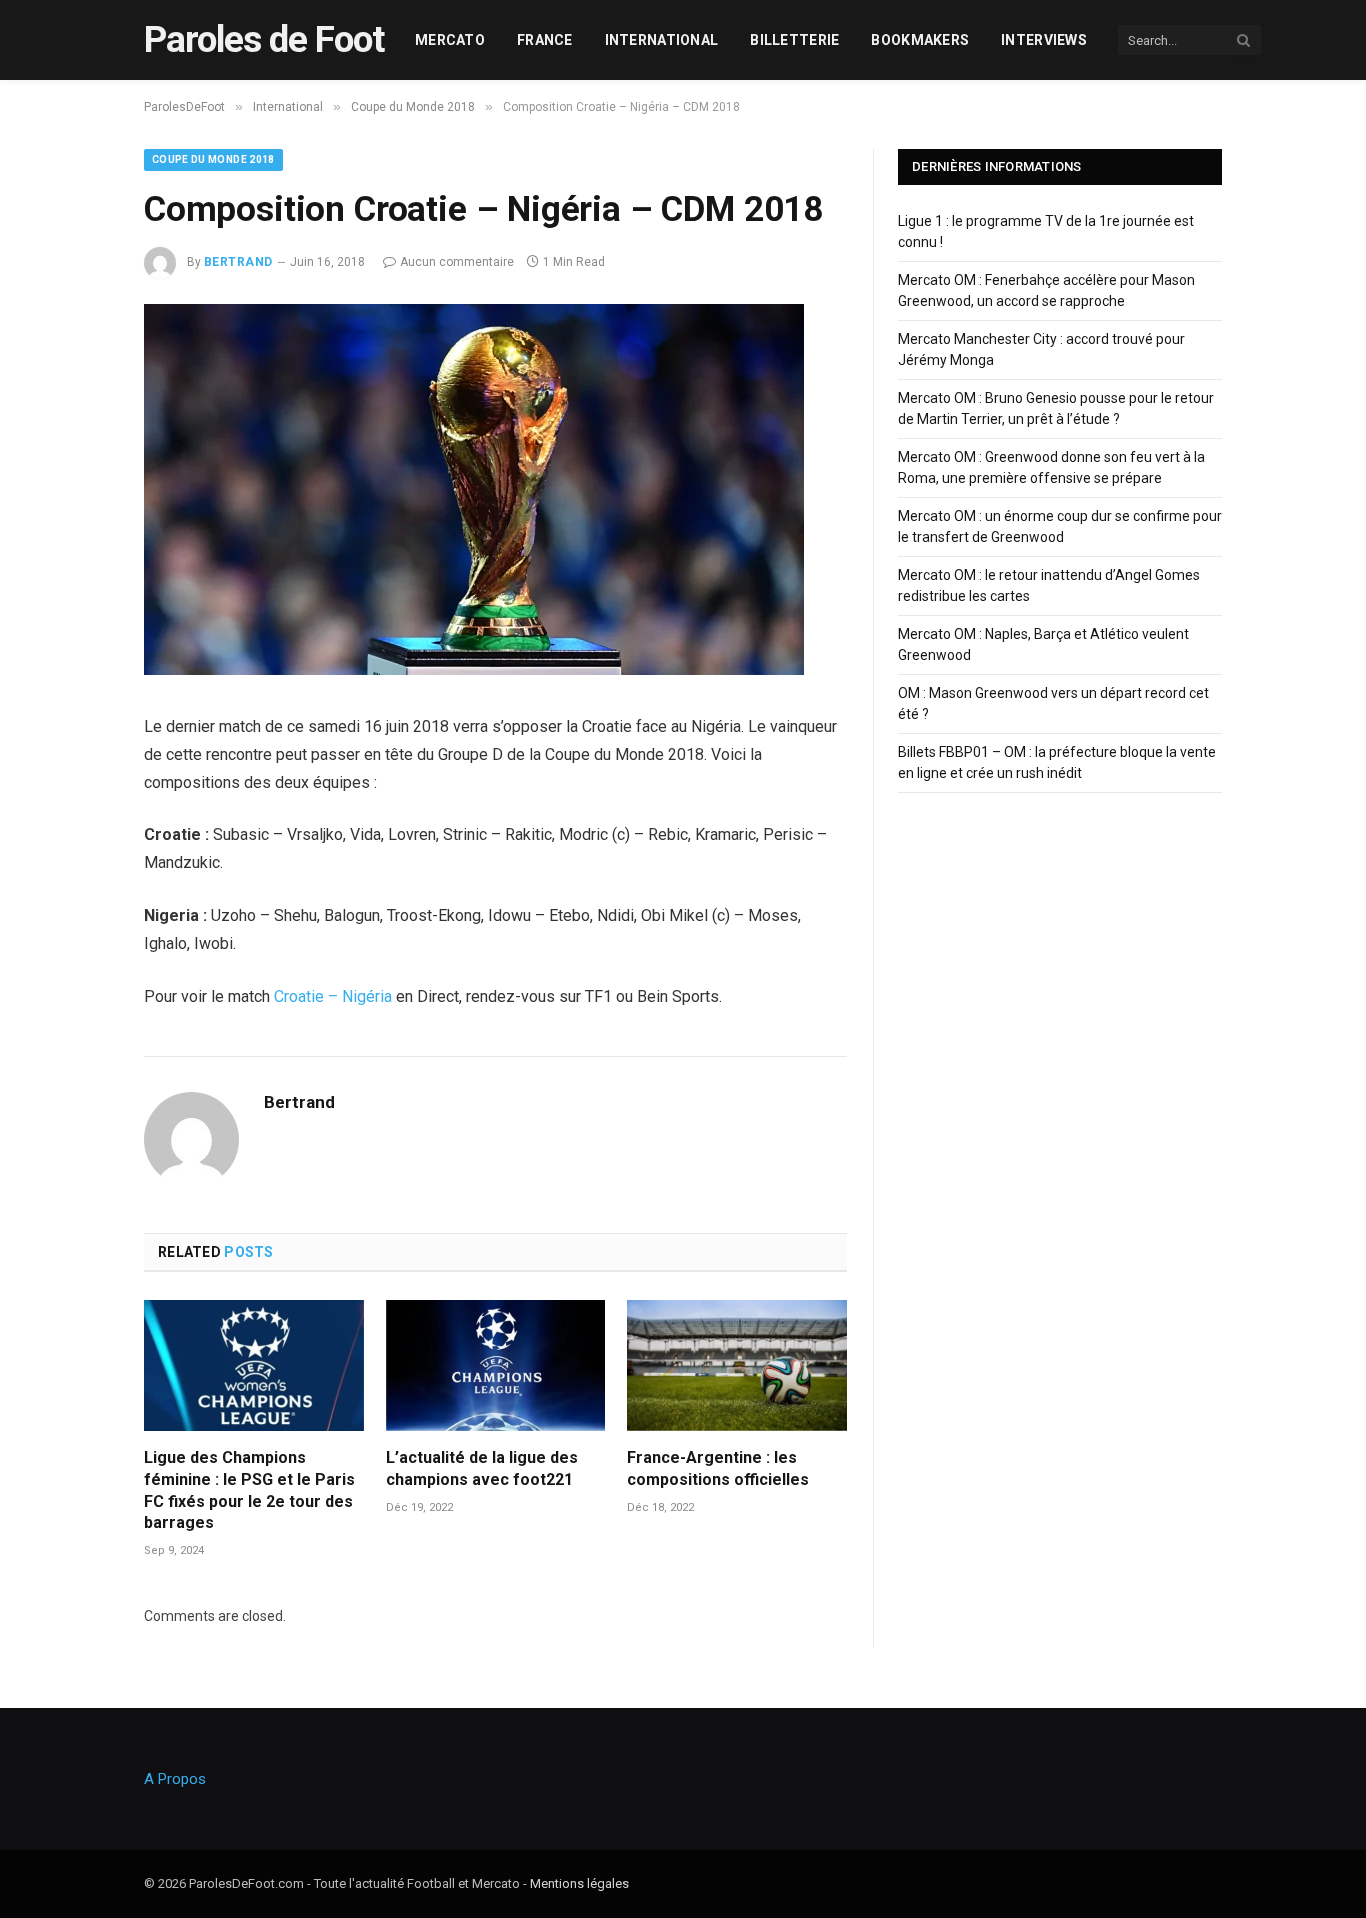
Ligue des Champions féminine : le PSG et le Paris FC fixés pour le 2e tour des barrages (249, 1490)
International (662, 40)
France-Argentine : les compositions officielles (718, 1468)
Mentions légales (579, 1883)
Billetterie (794, 40)
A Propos (175, 1779)
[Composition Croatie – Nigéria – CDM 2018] (474, 670)
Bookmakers (920, 40)
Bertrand (238, 262)
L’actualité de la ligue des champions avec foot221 (482, 1468)
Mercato (450, 40)
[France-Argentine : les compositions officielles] (737, 1365)
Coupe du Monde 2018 (213, 159)
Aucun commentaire (457, 262)
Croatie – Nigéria (333, 996)
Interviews (1044, 40)
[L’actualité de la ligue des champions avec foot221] (496, 1365)
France (545, 40)
